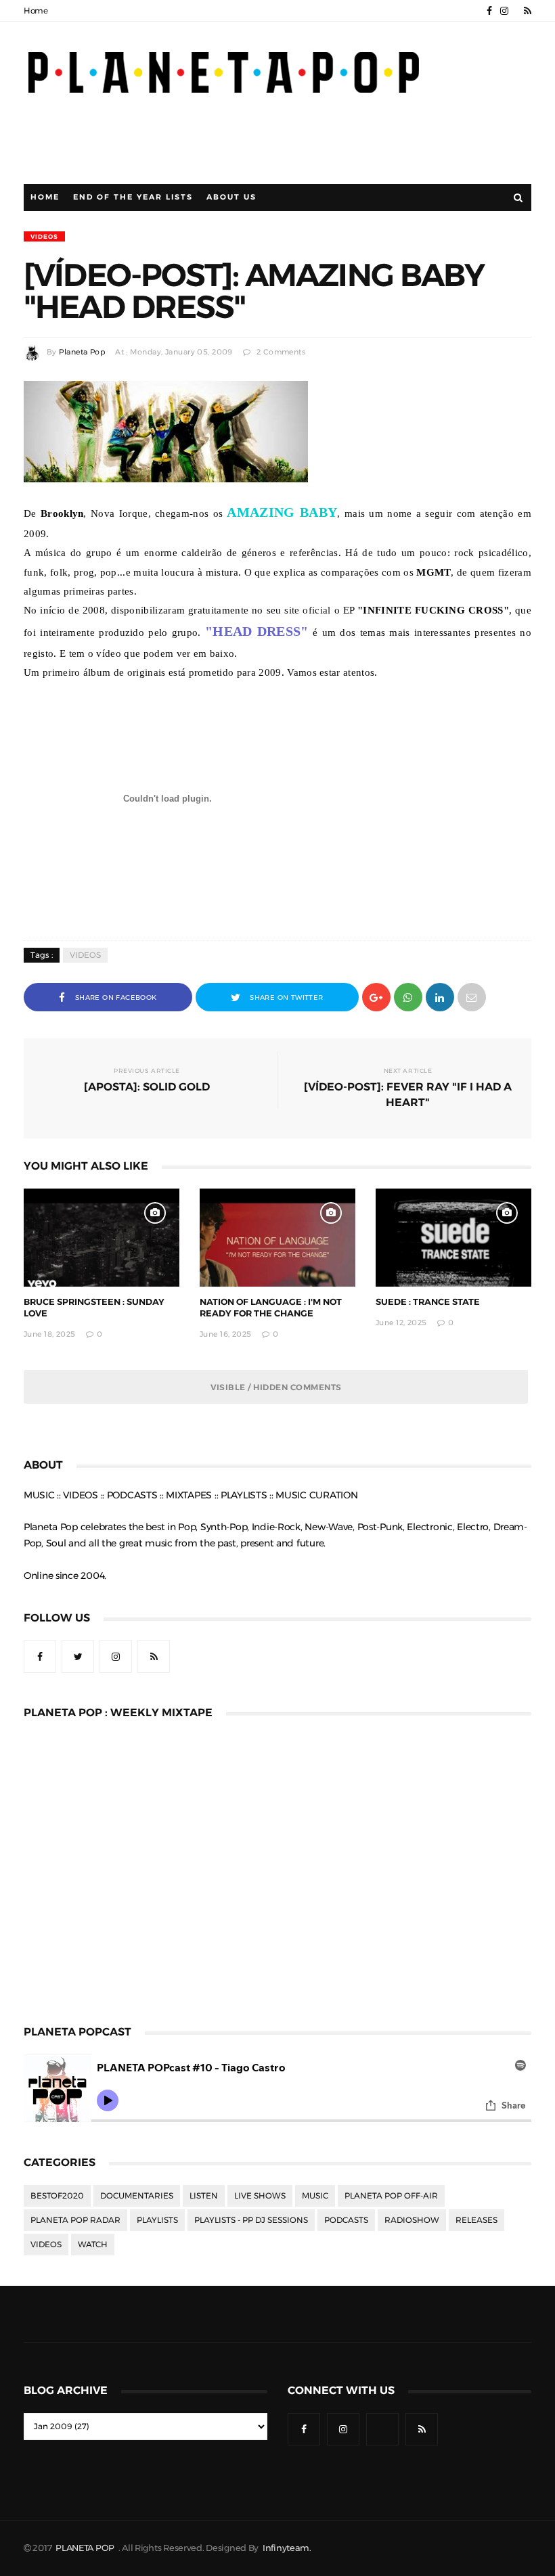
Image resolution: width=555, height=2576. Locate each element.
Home (36, 11)
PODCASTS (346, 2220)
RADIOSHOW (412, 2220)
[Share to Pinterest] (472, 996)
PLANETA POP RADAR (75, 2220)
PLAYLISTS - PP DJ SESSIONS (251, 2220)
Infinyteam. (287, 2548)
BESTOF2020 (57, 2196)
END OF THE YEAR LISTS (133, 197)
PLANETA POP (86, 2548)
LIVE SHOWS (260, 2196)
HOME (45, 197)
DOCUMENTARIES (137, 2196)
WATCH (93, 2245)
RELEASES (476, 2220)
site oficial (307, 610)
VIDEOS (44, 236)
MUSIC (315, 2196)
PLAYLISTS (157, 2220)
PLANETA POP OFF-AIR (391, 2196)
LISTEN (204, 2196)
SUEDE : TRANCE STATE (428, 1302)
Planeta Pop (82, 352)
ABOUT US (231, 197)
